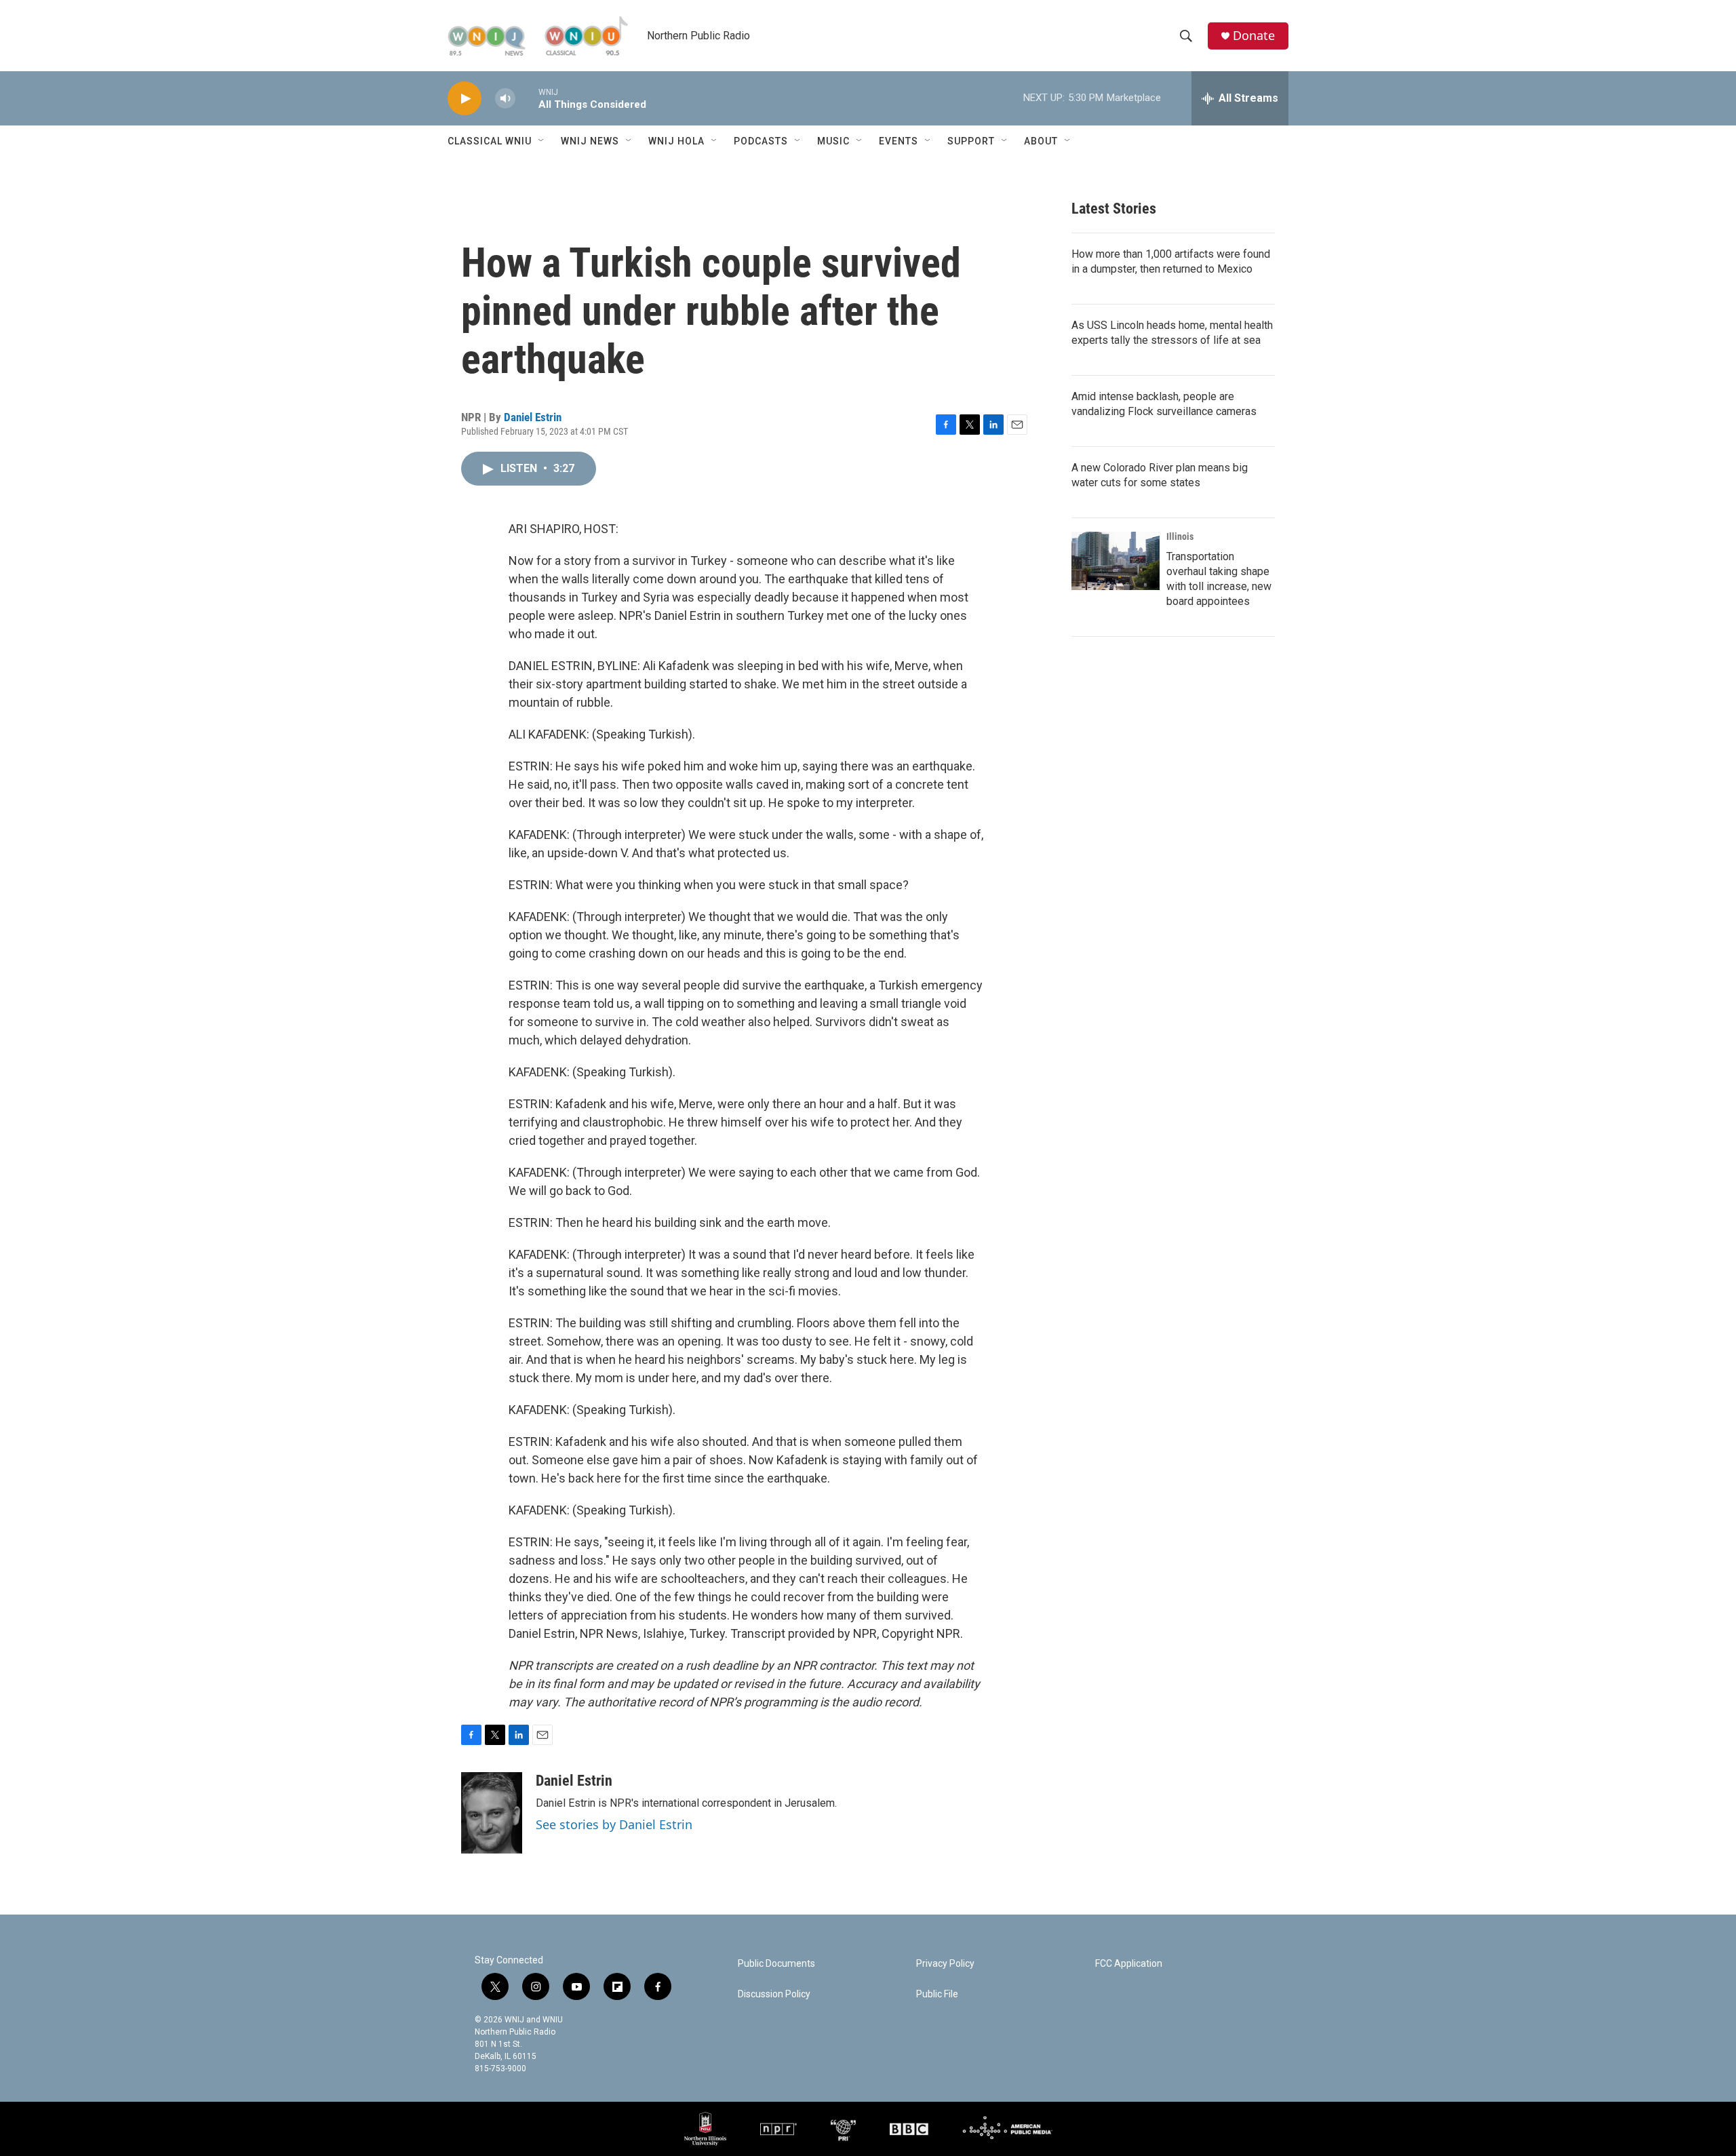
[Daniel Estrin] (492, 1813)
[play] (465, 99)
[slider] (527, 98)
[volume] (505, 99)
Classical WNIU (490, 141)
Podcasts (761, 141)
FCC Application (1129, 1964)
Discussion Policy (774, 1994)
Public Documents (776, 1964)
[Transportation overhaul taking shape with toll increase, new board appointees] (1116, 561)
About (1041, 141)
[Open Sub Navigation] (542, 141)
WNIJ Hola (676, 141)
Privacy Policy (945, 1964)
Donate (1254, 36)
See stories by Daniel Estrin (614, 1824)
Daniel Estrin (533, 417)
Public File (937, 1994)
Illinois (1180, 536)
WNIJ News (590, 141)
